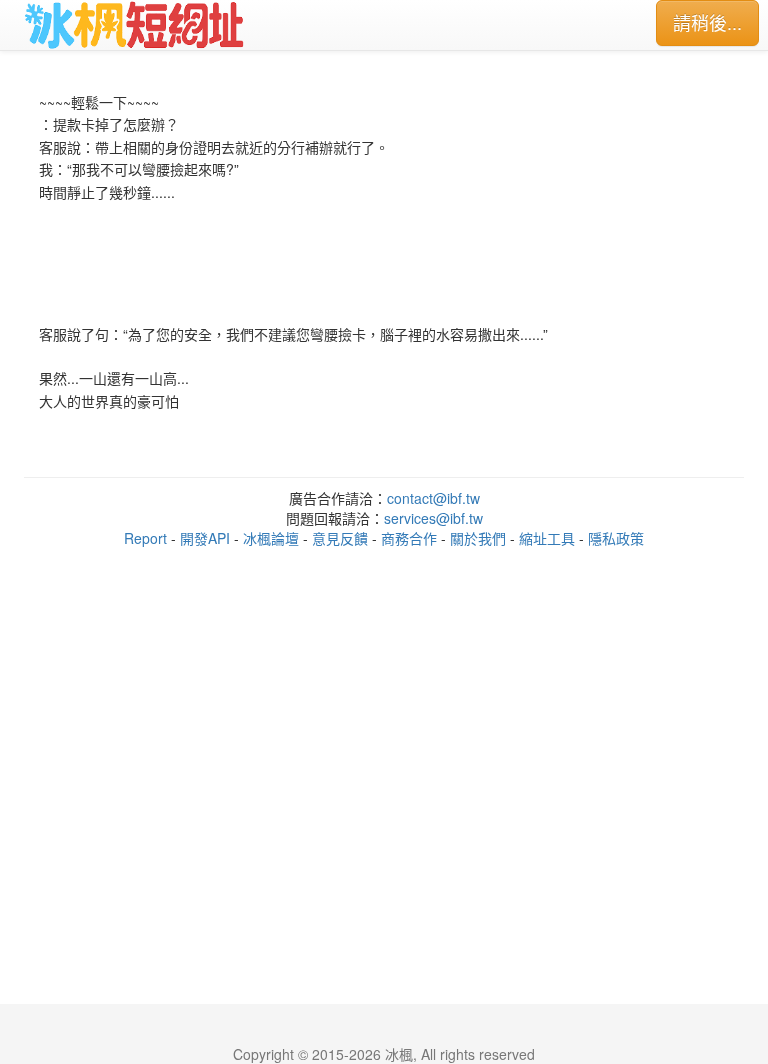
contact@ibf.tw (433, 498)
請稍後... (707, 22)
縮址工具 (547, 538)
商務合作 (409, 538)
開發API (205, 538)
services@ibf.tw (433, 518)
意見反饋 (340, 538)
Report (145, 538)
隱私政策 (616, 538)
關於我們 (478, 538)
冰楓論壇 (271, 538)
